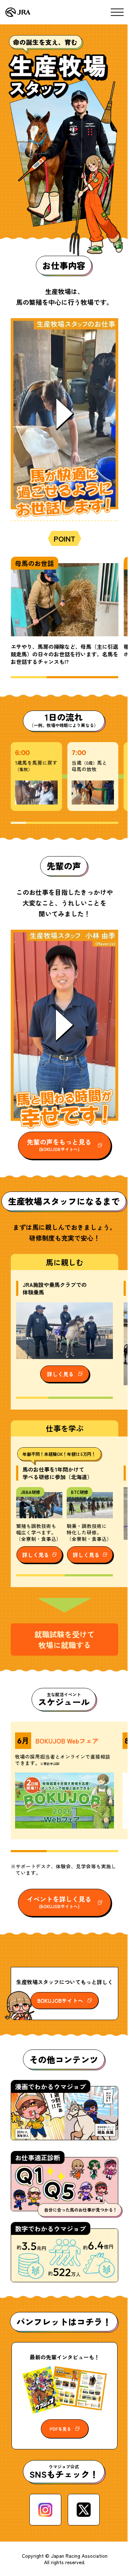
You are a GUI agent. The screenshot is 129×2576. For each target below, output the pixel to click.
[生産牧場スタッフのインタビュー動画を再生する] (64, 1025)
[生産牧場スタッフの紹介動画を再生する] (64, 414)
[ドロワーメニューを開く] (117, 12)
